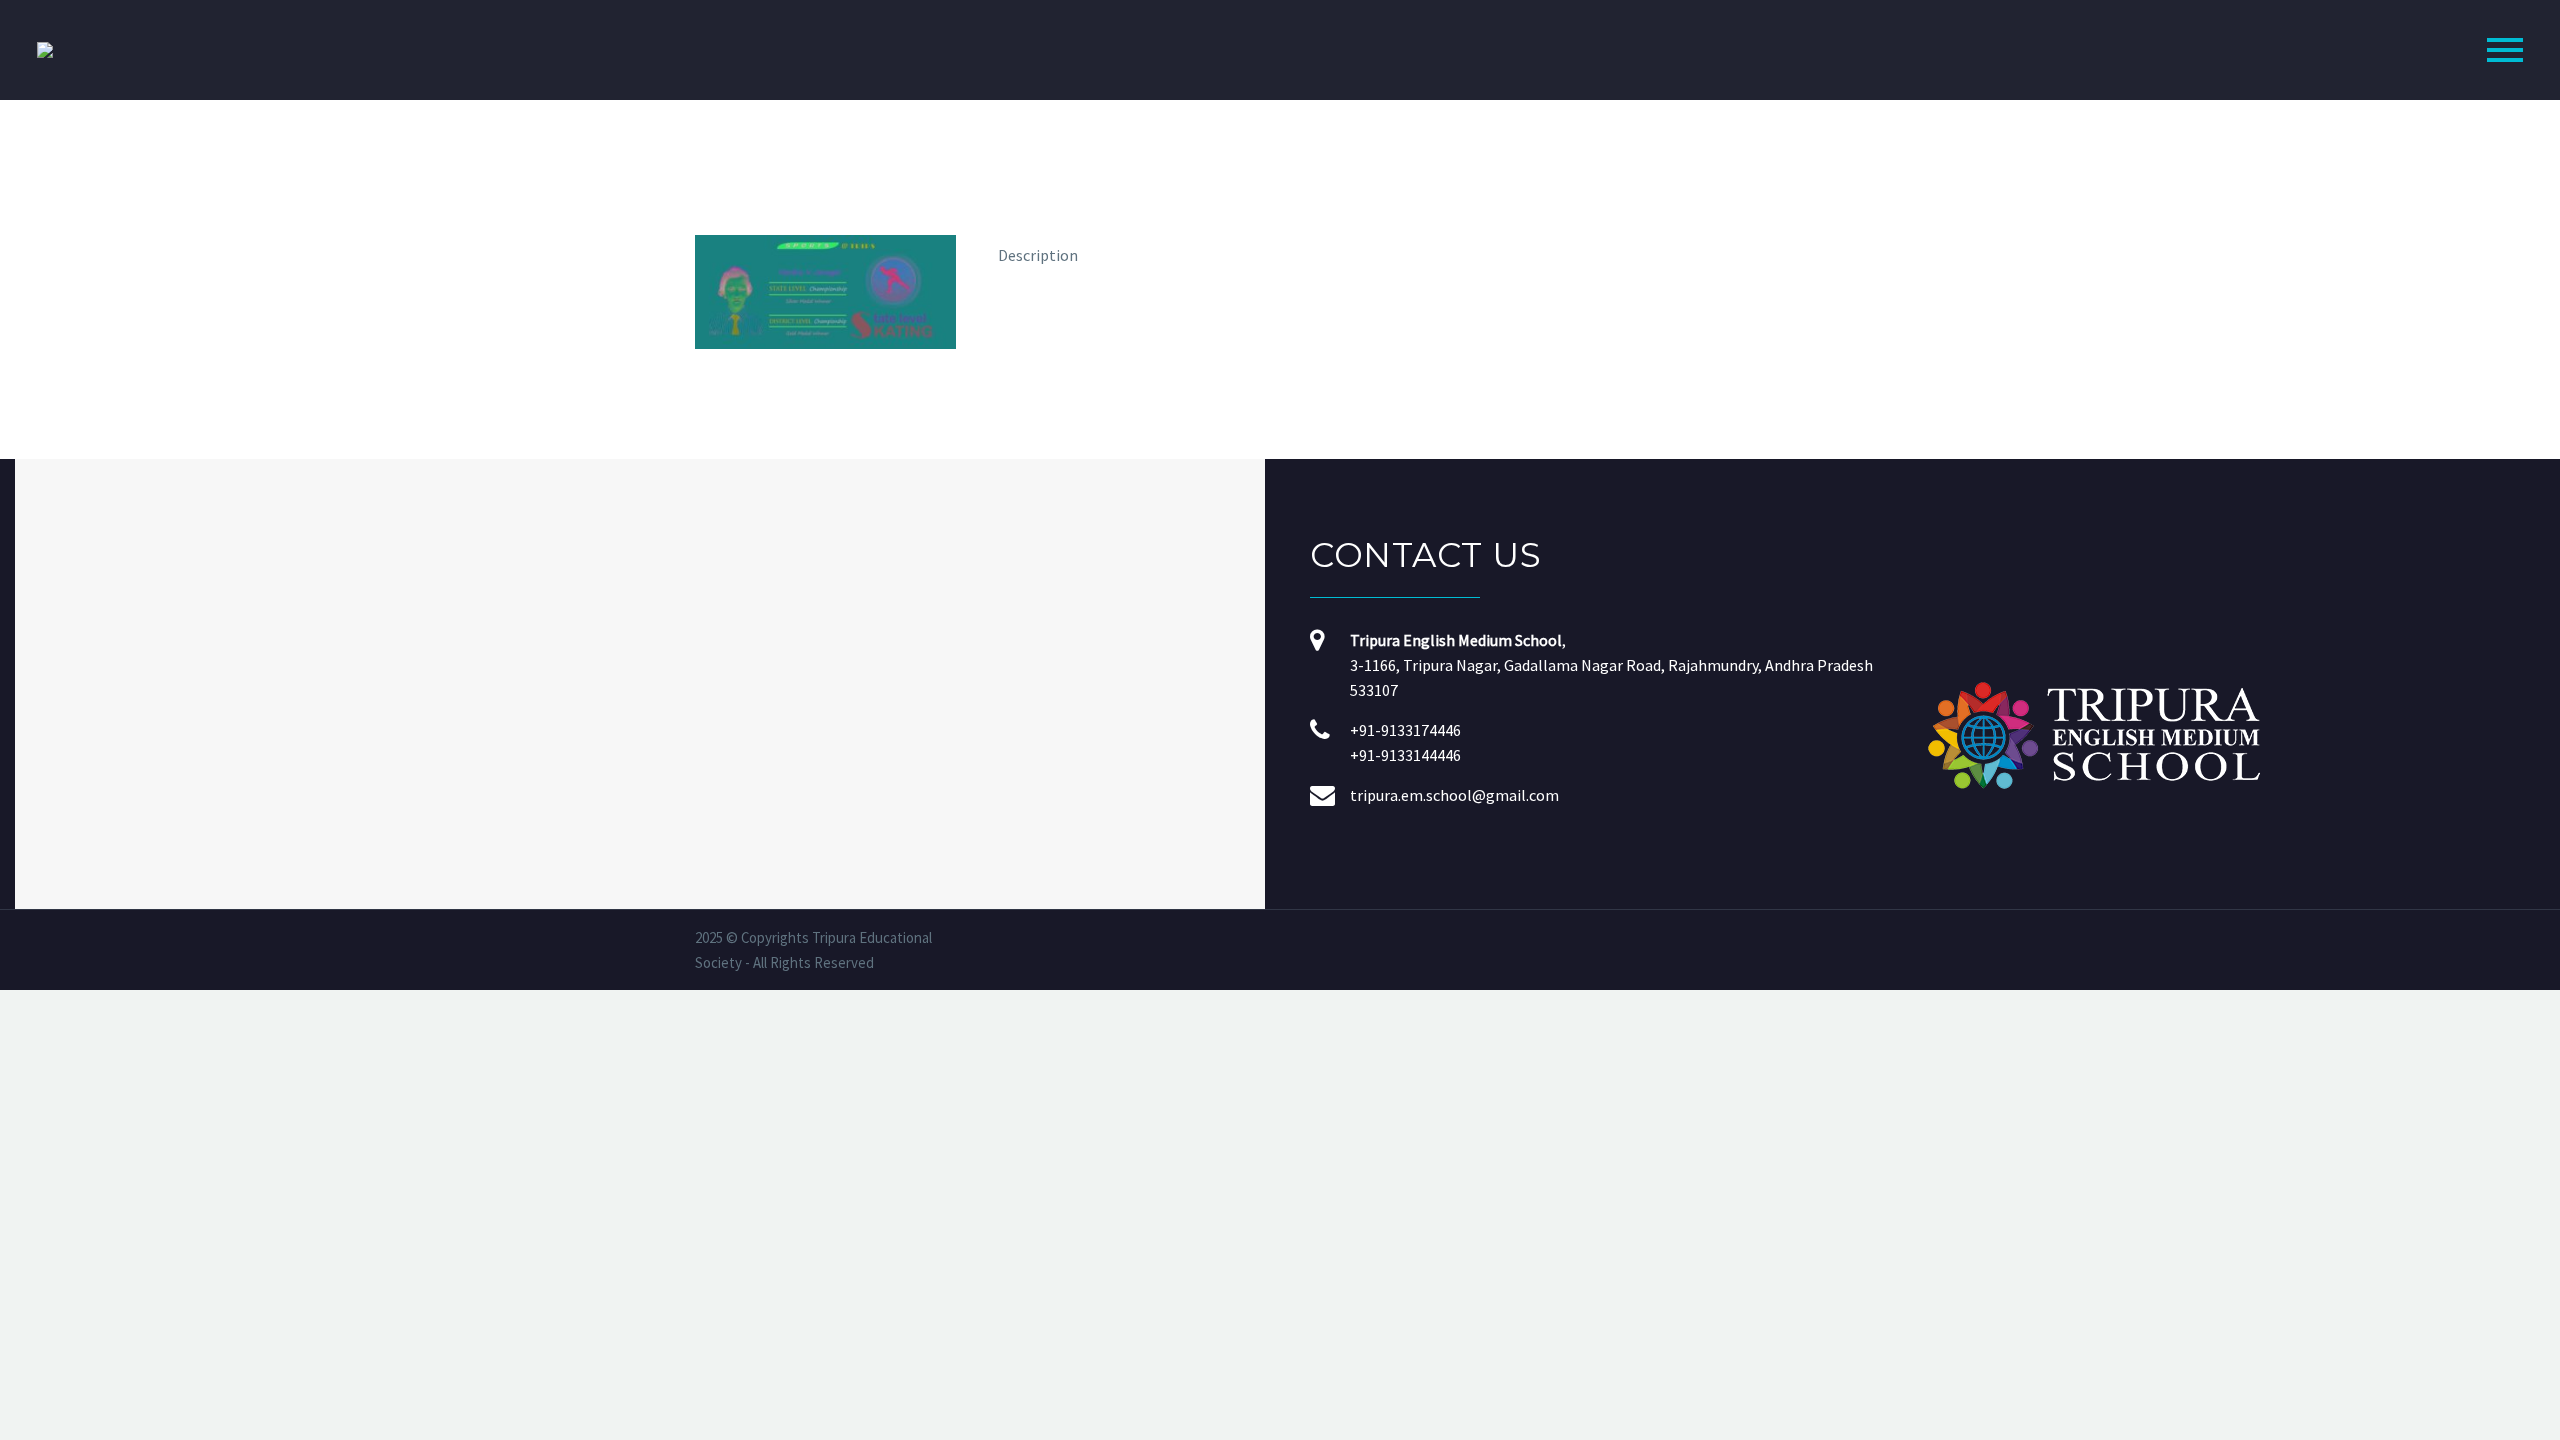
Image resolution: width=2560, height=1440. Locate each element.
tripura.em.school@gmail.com (1454, 795)
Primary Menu (2505, 50)
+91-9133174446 (1405, 730)
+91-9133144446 (1405, 755)
